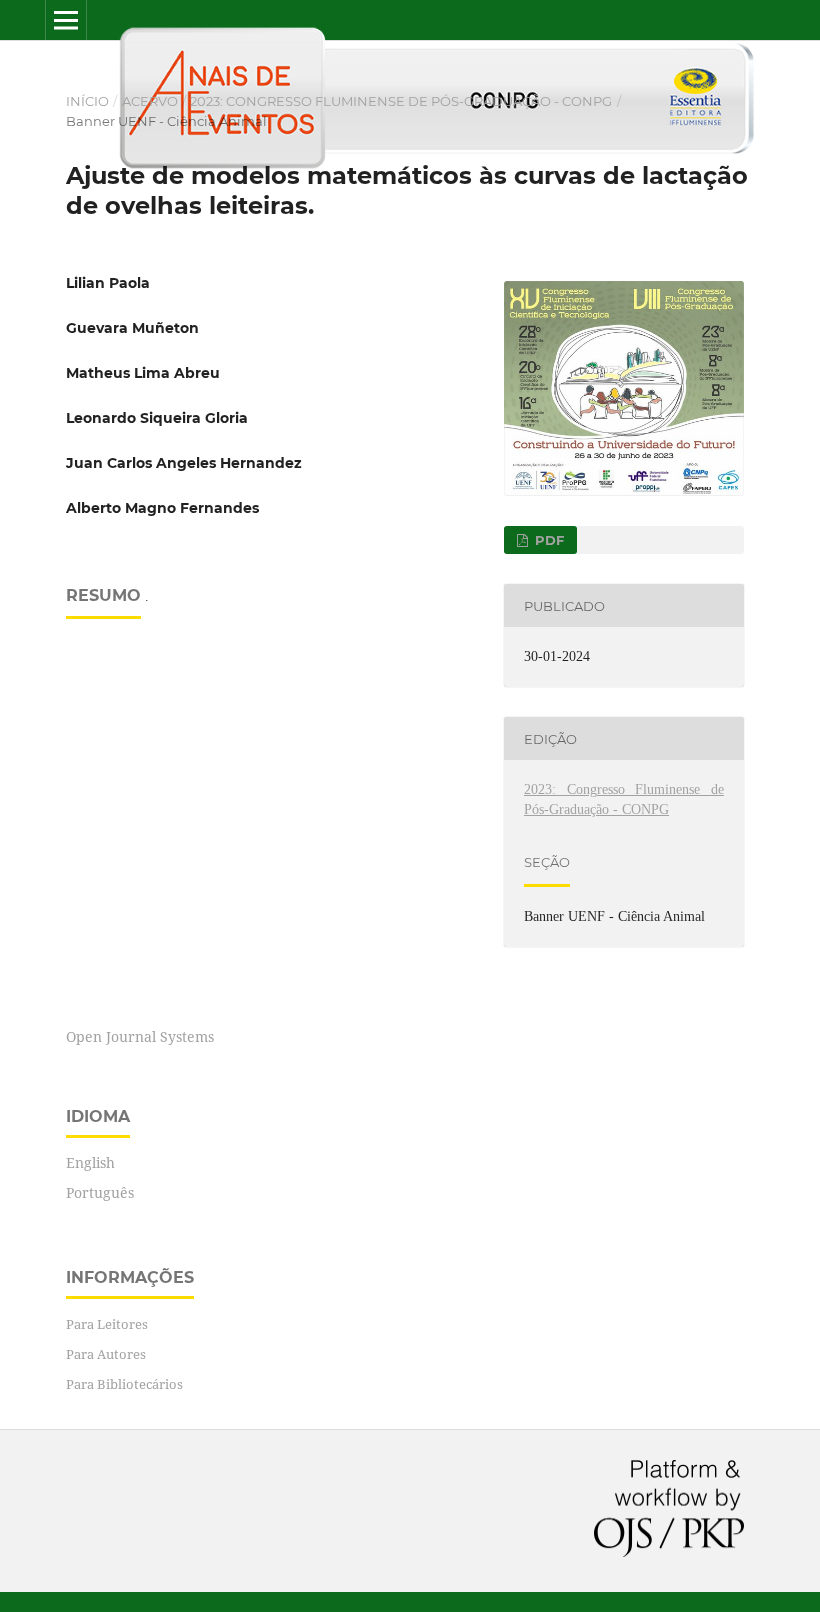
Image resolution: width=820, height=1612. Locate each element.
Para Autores (106, 1354)
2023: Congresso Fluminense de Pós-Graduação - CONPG (401, 101)
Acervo (150, 101)
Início (87, 101)
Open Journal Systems (140, 1036)
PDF (547, 540)
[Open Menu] (66, 20)
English (90, 1162)
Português (100, 1192)
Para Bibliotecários (124, 1384)
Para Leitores (107, 1324)
